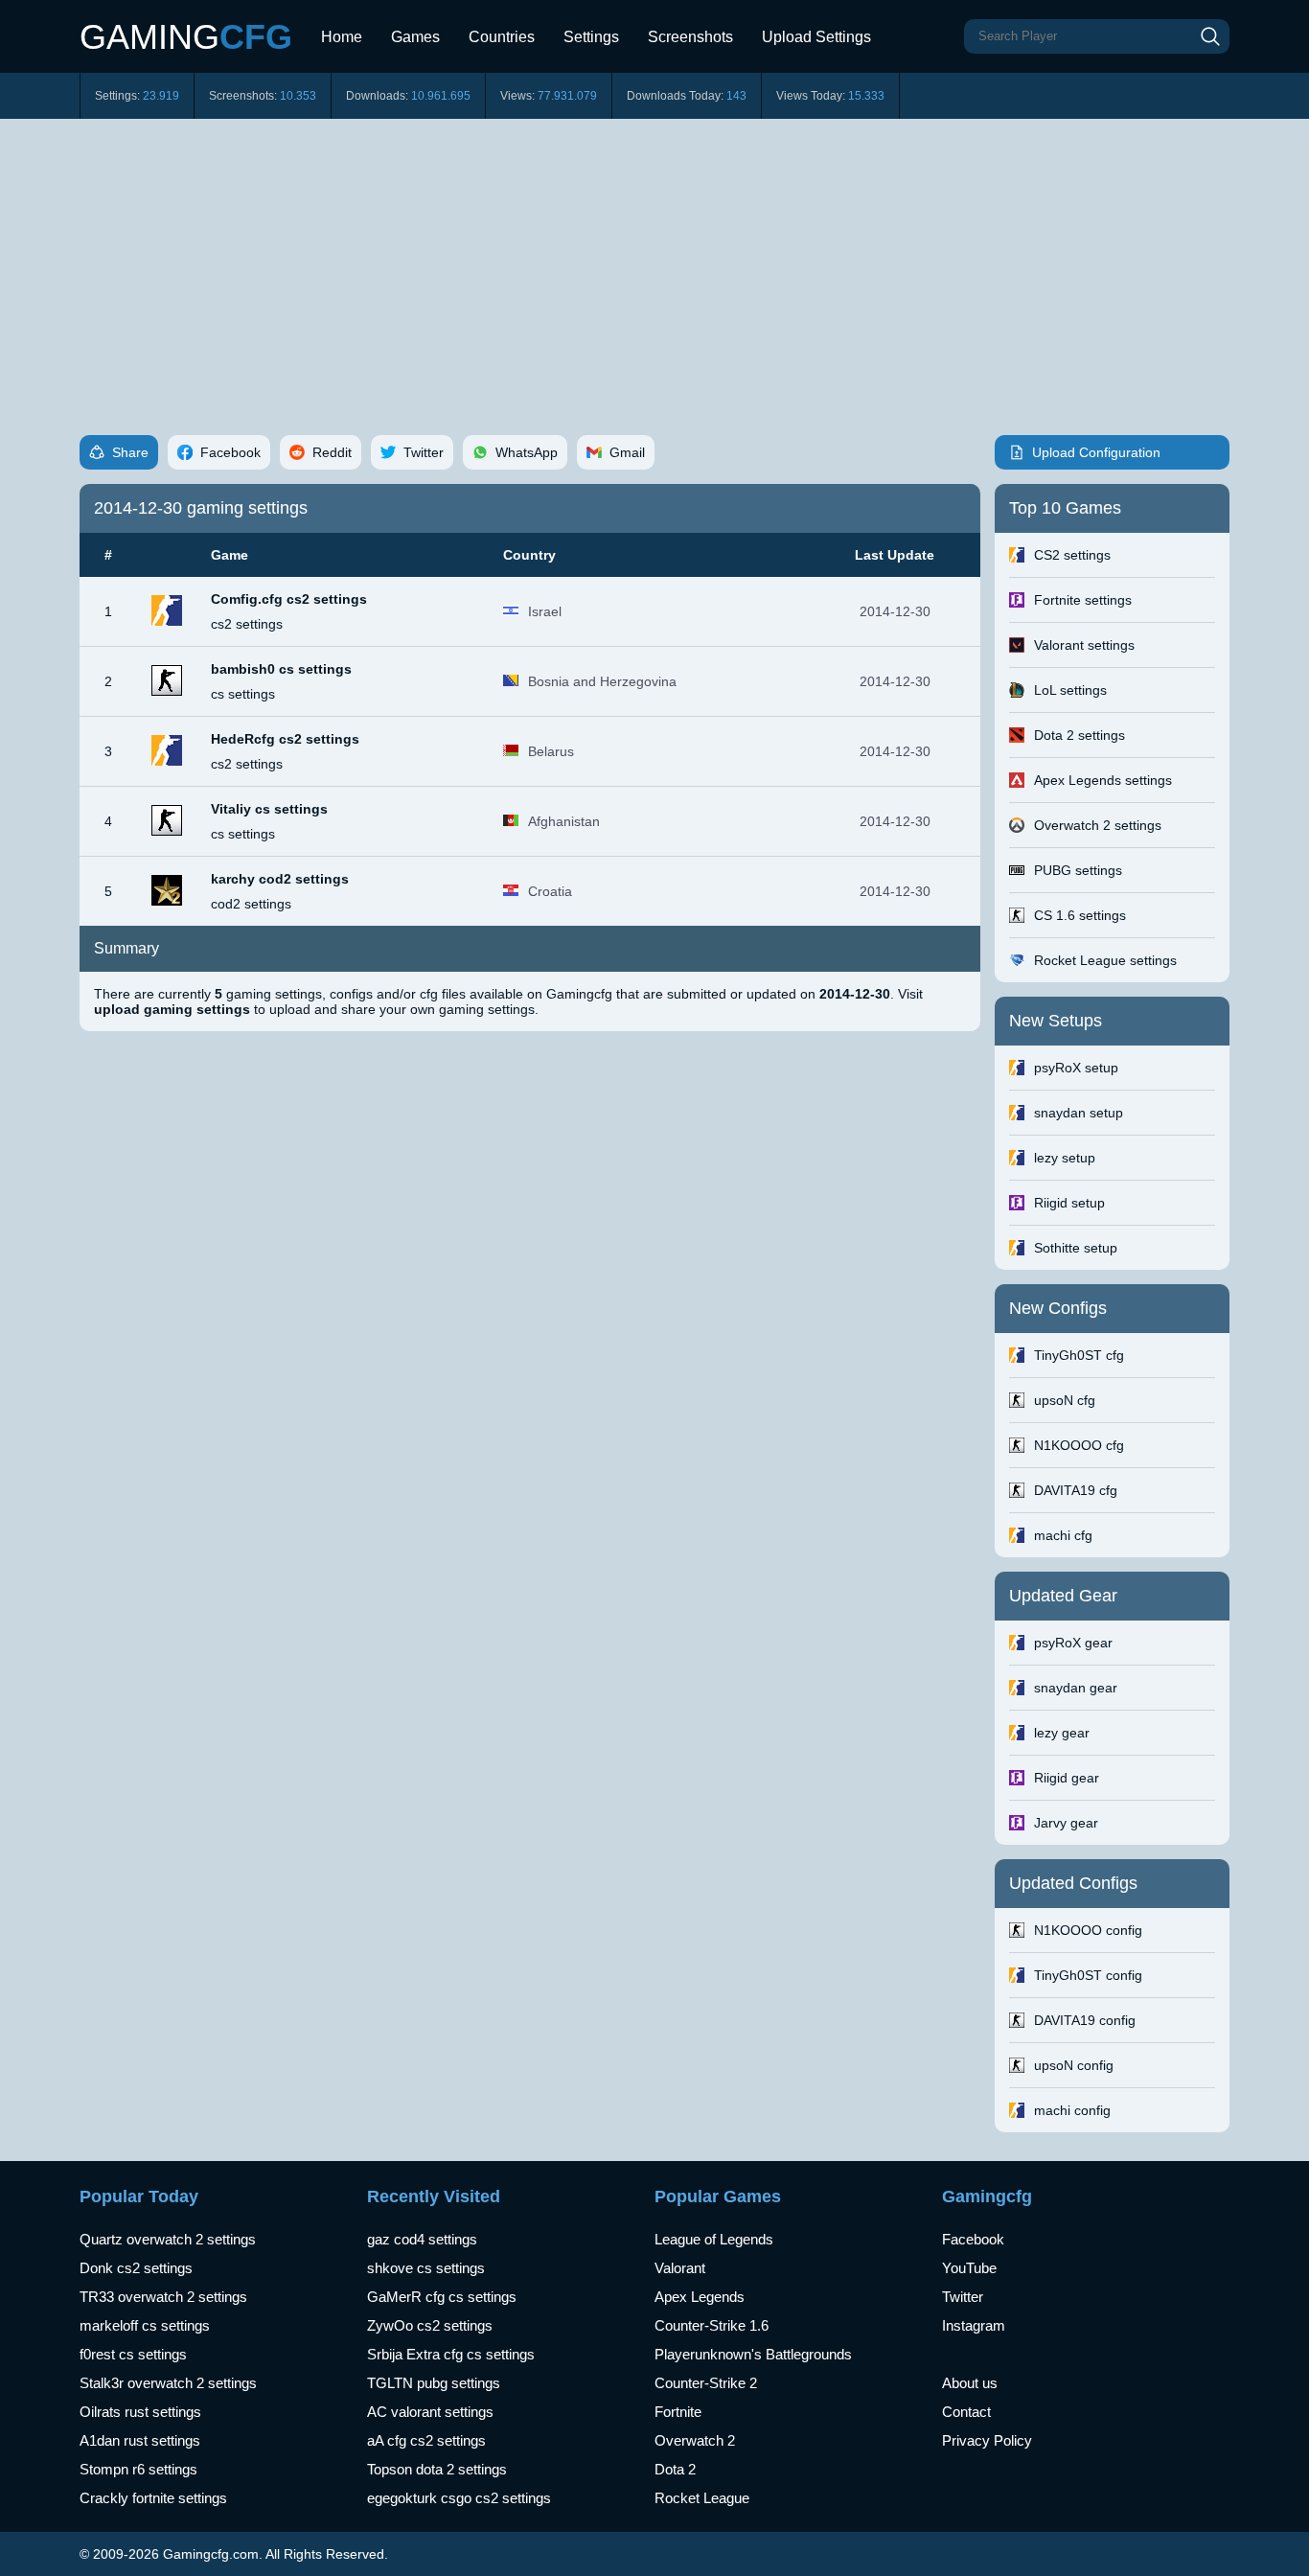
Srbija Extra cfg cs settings (451, 2354)
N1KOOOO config (1088, 1930)
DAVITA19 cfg (1076, 1490)
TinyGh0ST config (1088, 1975)
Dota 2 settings (1079, 735)
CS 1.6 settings (1080, 915)
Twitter (963, 2297)
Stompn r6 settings (138, 2469)
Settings (591, 37)
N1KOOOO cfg (1079, 1445)
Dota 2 (675, 2469)
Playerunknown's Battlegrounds (753, 2354)
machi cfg (1063, 1535)
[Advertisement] (654, 263)
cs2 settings (247, 624)
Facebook (973, 2239)
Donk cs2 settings (136, 2268)
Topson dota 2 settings (437, 2469)
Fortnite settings (1083, 600)
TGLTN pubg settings (434, 2383)
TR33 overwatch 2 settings (163, 2297)
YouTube (969, 2268)
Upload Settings (816, 37)
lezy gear (1062, 1733)
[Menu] (900, 29)
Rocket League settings (1105, 960)
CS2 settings (1072, 555)
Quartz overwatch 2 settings (168, 2239)
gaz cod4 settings (422, 2239)
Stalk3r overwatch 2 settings (168, 2383)
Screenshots (690, 37)
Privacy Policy (987, 2440)
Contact (966, 2412)
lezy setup (1065, 1158)
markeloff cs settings (145, 2325)
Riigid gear (1067, 1778)
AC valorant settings (430, 2412)
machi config (1072, 2110)
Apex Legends (700, 2297)
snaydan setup (1079, 1113)
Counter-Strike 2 (706, 2383)
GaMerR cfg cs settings (442, 2297)
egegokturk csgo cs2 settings (459, 2498)
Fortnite (678, 2412)
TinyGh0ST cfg (1079, 1355)
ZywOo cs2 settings (430, 2325)
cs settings (243, 694)
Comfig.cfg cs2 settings (289, 599)
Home (342, 37)
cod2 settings (251, 904)
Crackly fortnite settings (153, 2498)
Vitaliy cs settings (269, 809)
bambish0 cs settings (281, 669)
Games (415, 37)
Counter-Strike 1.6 (712, 2325)
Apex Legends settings (1103, 780)
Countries (502, 37)
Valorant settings (1084, 645)
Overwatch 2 (695, 2440)
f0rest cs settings (133, 2354)
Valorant (680, 2268)
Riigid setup (1069, 1203)
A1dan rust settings (140, 2440)
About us (970, 2383)
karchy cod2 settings (280, 879)
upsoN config (1074, 2065)
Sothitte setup (1076, 1248)
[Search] (1210, 36)
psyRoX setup (1076, 1068)
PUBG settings (1078, 870)
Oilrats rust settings (140, 2412)
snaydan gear (1076, 1688)
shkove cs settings (426, 2268)
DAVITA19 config (1085, 2020)
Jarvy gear (1066, 1823)
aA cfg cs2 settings (426, 2440)
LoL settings (1070, 690)
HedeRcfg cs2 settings (285, 739)
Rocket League (702, 2498)
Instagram (974, 2325)
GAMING (186, 37)
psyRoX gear (1073, 1643)
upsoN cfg (1065, 1400)
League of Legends (714, 2239)
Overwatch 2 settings (1098, 825)
